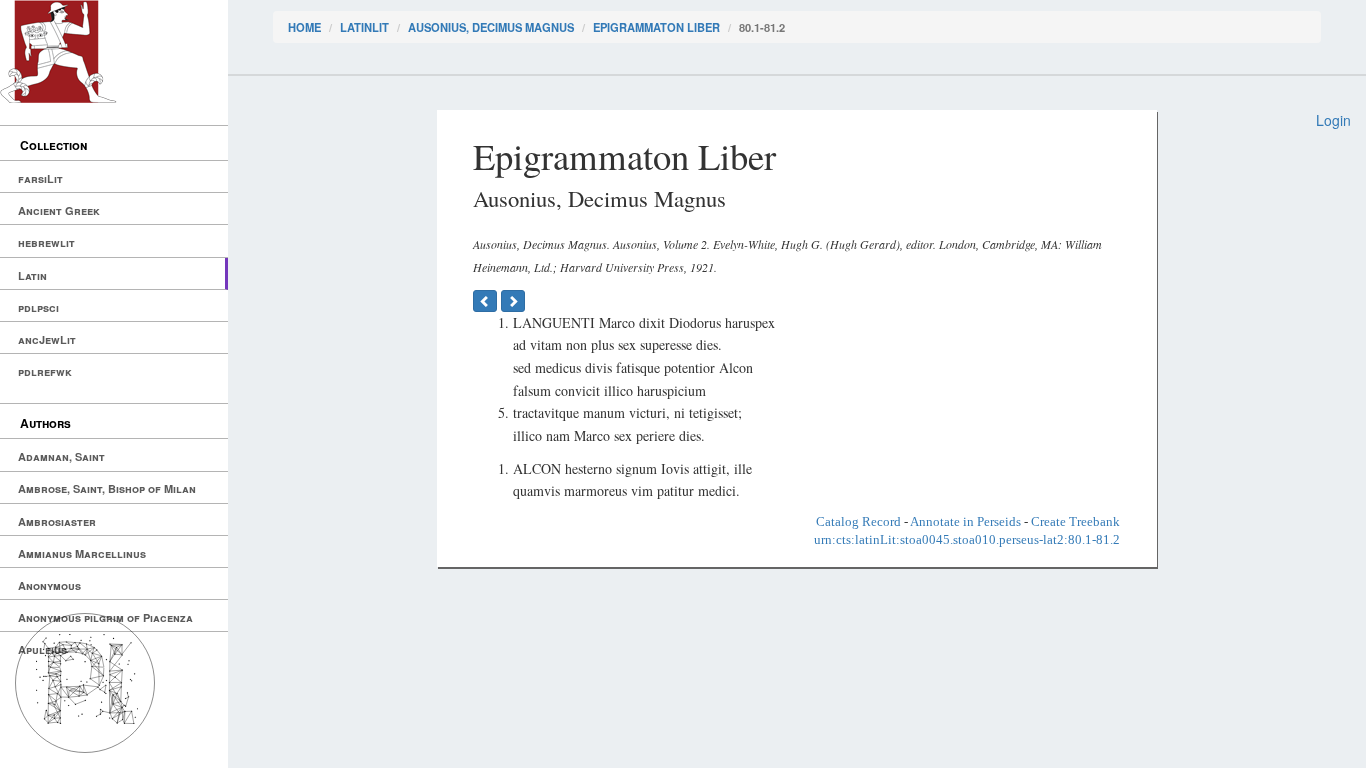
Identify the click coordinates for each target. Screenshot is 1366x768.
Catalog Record (858, 521)
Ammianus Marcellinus (82, 553)
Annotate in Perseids (965, 521)
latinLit (364, 27)
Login (1333, 120)
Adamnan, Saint (61, 456)
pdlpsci (38, 307)
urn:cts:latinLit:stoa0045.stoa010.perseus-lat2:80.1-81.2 (967, 539)
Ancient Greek (59, 210)
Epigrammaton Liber (656, 27)
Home (304, 27)
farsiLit (40, 178)
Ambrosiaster (57, 521)
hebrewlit (46, 242)
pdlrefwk (45, 371)
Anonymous (49, 585)
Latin (32, 275)
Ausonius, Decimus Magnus (491, 27)
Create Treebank (1075, 521)
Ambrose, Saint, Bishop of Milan (107, 488)
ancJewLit (47, 339)
